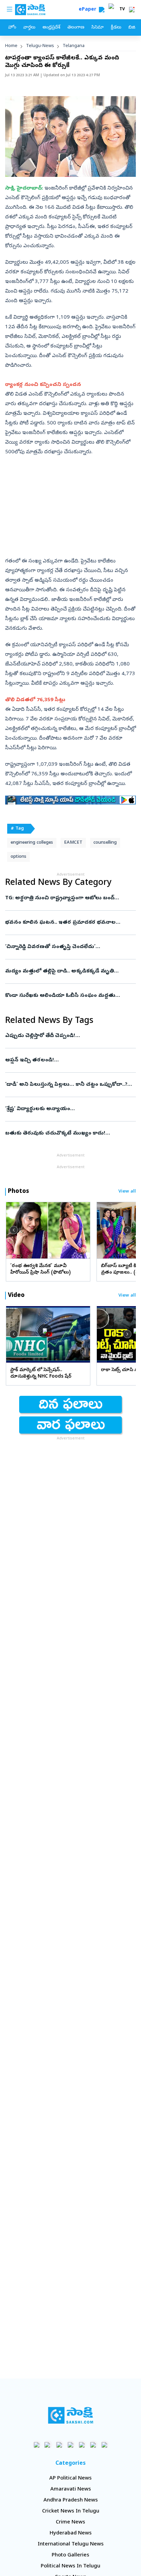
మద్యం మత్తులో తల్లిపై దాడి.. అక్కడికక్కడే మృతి (70, 971)
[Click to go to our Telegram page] (93, 2445)
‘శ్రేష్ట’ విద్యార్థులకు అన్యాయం (69, 1109)
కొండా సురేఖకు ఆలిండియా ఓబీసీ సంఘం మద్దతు (67, 996)
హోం (12, 28)
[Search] (102, 10)
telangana (74, 46)
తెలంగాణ (76, 28)
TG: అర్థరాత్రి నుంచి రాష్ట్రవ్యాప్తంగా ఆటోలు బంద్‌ (66, 898)
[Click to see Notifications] (132, 10)
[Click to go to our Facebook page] (37, 2445)
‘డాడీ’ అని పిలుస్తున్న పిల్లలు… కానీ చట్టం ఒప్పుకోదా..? (70, 1085)
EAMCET (73, 843)
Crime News (70, 2522)
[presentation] (14, 1230)
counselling (105, 843)
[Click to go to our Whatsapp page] (48, 2445)
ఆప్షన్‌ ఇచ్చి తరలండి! (65, 1060)
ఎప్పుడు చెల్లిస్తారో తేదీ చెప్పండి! (68, 1036)
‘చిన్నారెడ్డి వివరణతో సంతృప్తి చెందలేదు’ (65, 947)
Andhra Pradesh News (71, 2500)
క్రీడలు (116, 28)
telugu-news (40, 46)
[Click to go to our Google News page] (105, 2445)
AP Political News (70, 2478)
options (18, 857)
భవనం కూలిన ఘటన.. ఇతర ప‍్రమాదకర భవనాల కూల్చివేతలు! (68, 923)
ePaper (89, 10)
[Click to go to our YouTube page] (82, 2445)
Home (11, 46)
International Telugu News (71, 2544)
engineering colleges (32, 843)
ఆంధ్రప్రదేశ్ (51, 28)
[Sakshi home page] (71, 2415)
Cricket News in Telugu (71, 2511)
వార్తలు (29, 28)
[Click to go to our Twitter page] (59, 2445)
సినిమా (98, 28)
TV (122, 10)
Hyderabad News (71, 2533)
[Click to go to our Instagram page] (71, 2445)
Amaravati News (71, 2489)
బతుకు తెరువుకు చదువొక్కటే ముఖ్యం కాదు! (66, 1133)
